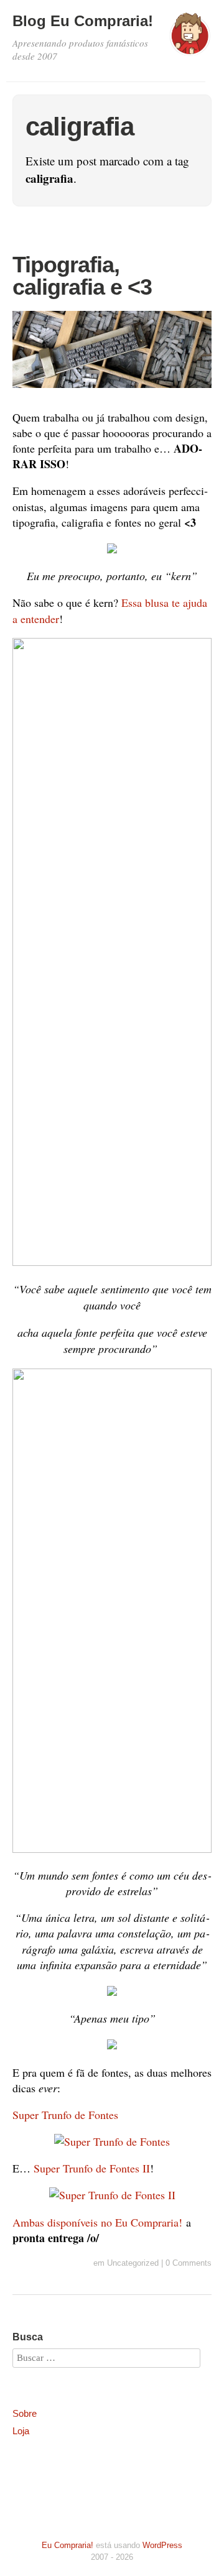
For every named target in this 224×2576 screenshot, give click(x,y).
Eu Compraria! (68, 2545)
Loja (21, 2431)
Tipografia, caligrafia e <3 (82, 276)
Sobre (25, 2413)
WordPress (162, 2545)
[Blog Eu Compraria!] (190, 40)
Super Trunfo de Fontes (65, 2115)
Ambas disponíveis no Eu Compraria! (97, 2222)
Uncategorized (133, 2263)
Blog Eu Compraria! (83, 21)
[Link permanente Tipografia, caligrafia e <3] (112, 390)
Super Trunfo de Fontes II (92, 2168)
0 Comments (189, 2263)
